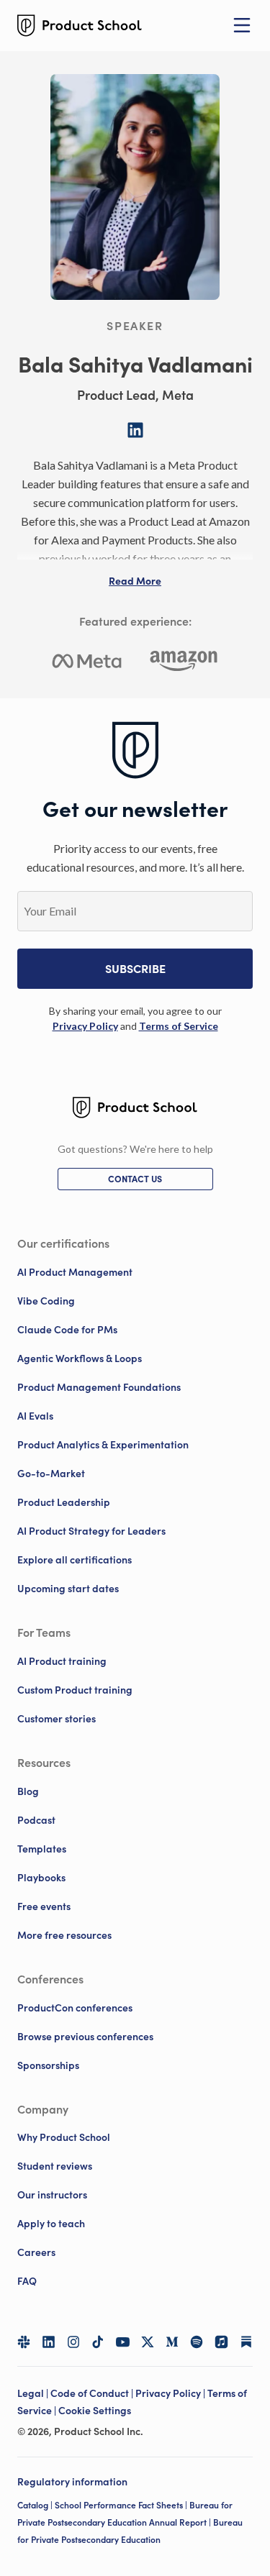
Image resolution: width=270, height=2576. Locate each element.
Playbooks (41, 1878)
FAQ (27, 2281)
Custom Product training (75, 1690)
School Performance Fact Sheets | (122, 2505)
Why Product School (64, 2137)
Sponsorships (48, 2065)
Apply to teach (51, 2224)
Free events (44, 1906)
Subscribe (135, 969)
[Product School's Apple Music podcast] (221, 2342)
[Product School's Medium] (172, 2342)
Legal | (34, 2393)
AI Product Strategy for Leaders (91, 1531)
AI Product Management (75, 1272)
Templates (42, 1849)
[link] (85, 1026)
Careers (36, 2252)
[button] (135, 581)
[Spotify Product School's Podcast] (197, 2342)
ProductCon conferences (75, 2008)
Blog (28, 1791)
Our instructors (52, 2195)
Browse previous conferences (85, 2037)
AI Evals (35, 1416)
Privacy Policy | (171, 2393)
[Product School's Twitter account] (148, 2342)
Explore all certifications (75, 1560)
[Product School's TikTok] (98, 2342)
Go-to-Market (51, 1474)
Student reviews (55, 2166)
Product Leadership (64, 1502)
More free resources (64, 1935)
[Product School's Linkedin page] (48, 2342)
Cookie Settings (95, 2411)
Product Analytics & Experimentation (103, 1445)
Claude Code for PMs (67, 1330)
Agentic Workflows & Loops (80, 1358)
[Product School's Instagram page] (73, 2342)
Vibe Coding (46, 1301)
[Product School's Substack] (246, 2342)
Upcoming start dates (68, 1589)
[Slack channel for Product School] (24, 2342)
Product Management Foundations (99, 1387)
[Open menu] (242, 25)
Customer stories (57, 1719)
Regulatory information (72, 2482)
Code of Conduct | (93, 2393)
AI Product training (62, 1661)
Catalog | (36, 2505)
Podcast (36, 1820)
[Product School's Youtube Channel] (122, 2342)
